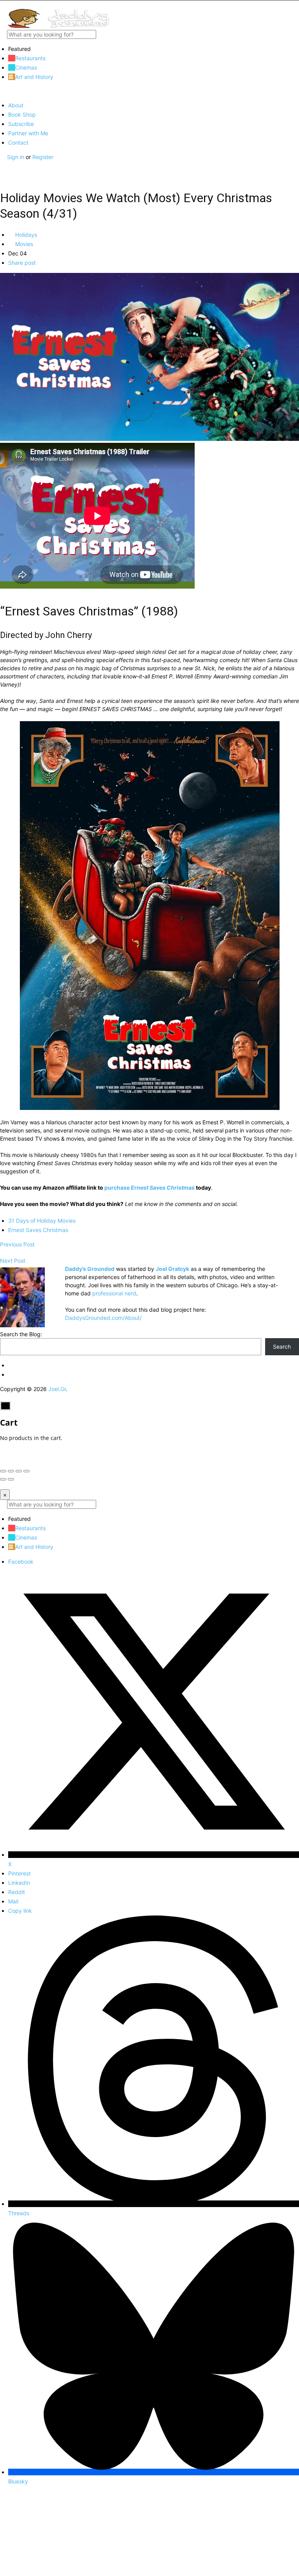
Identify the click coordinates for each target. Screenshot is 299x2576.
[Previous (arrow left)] (3, 1479)
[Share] (11, 1471)
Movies (23, 244)
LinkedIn (19, 1883)
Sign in (16, 157)
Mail (13, 1901)
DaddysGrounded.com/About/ (103, 1318)
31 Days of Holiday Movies (42, 1221)
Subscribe (21, 124)
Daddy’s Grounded (90, 1269)
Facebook (21, 1562)
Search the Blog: (21, 1334)
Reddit (17, 1892)
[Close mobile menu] (3, 91)
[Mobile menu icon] (149, 4)
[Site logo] (58, 26)
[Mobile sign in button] (3, 165)
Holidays (25, 235)
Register (43, 157)
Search (282, 1347)
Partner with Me (28, 133)
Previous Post (17, 1244)
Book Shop (22, 114)
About (16, 105)
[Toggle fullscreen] (19, 1471)
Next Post (13, 1261)
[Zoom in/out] (26, 1471)
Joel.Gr (57, 1389)
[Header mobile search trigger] (3, 173)
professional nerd (114, 1293)
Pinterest (19, 1873)
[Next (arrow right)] (11, 1479)
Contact (18, 142)
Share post (22, 263)
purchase (149, 1188)
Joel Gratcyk (172, 1269)
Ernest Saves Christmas (38, 1230)
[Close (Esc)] (3, 1471)
